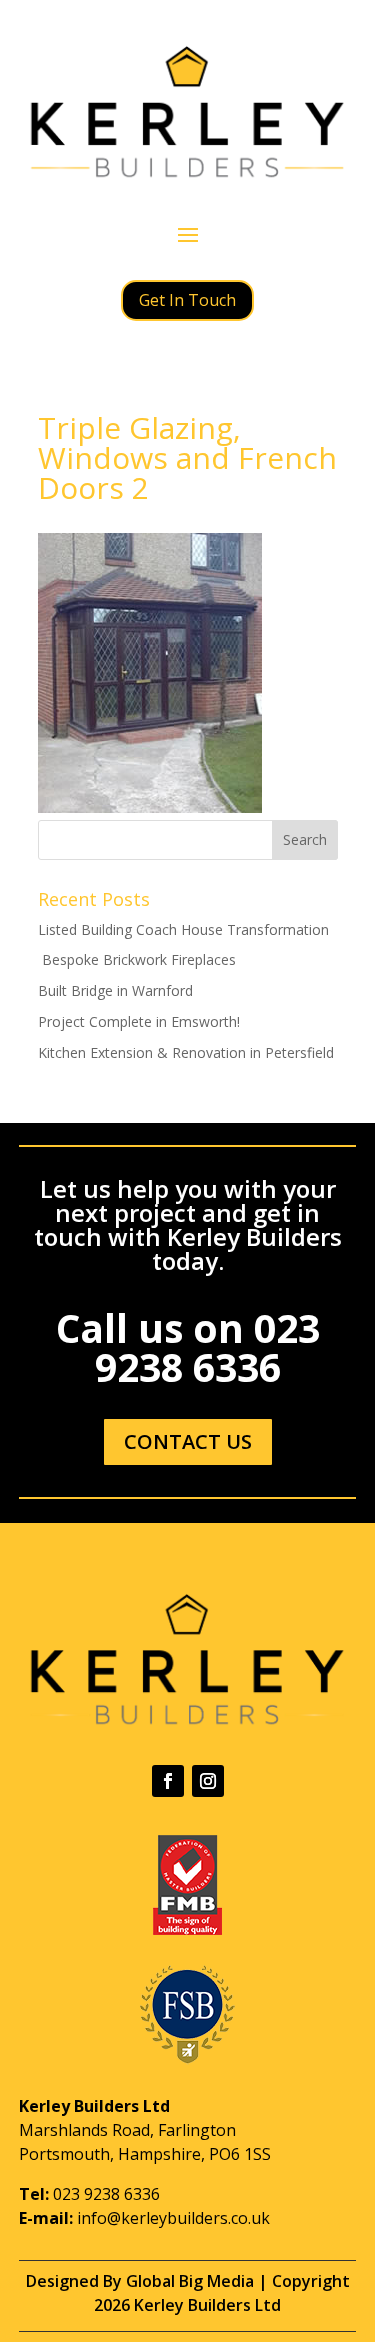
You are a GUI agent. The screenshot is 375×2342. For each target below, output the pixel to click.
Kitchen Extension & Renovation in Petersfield (186, 1052)
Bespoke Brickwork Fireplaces (137, 959)
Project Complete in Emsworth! (139, 1021)
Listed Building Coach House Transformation (183, 929)
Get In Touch (187, 300)
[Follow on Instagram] (208, 1781)
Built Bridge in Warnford (115, 990)
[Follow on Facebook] (168, 1781)
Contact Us (188, 1441)
